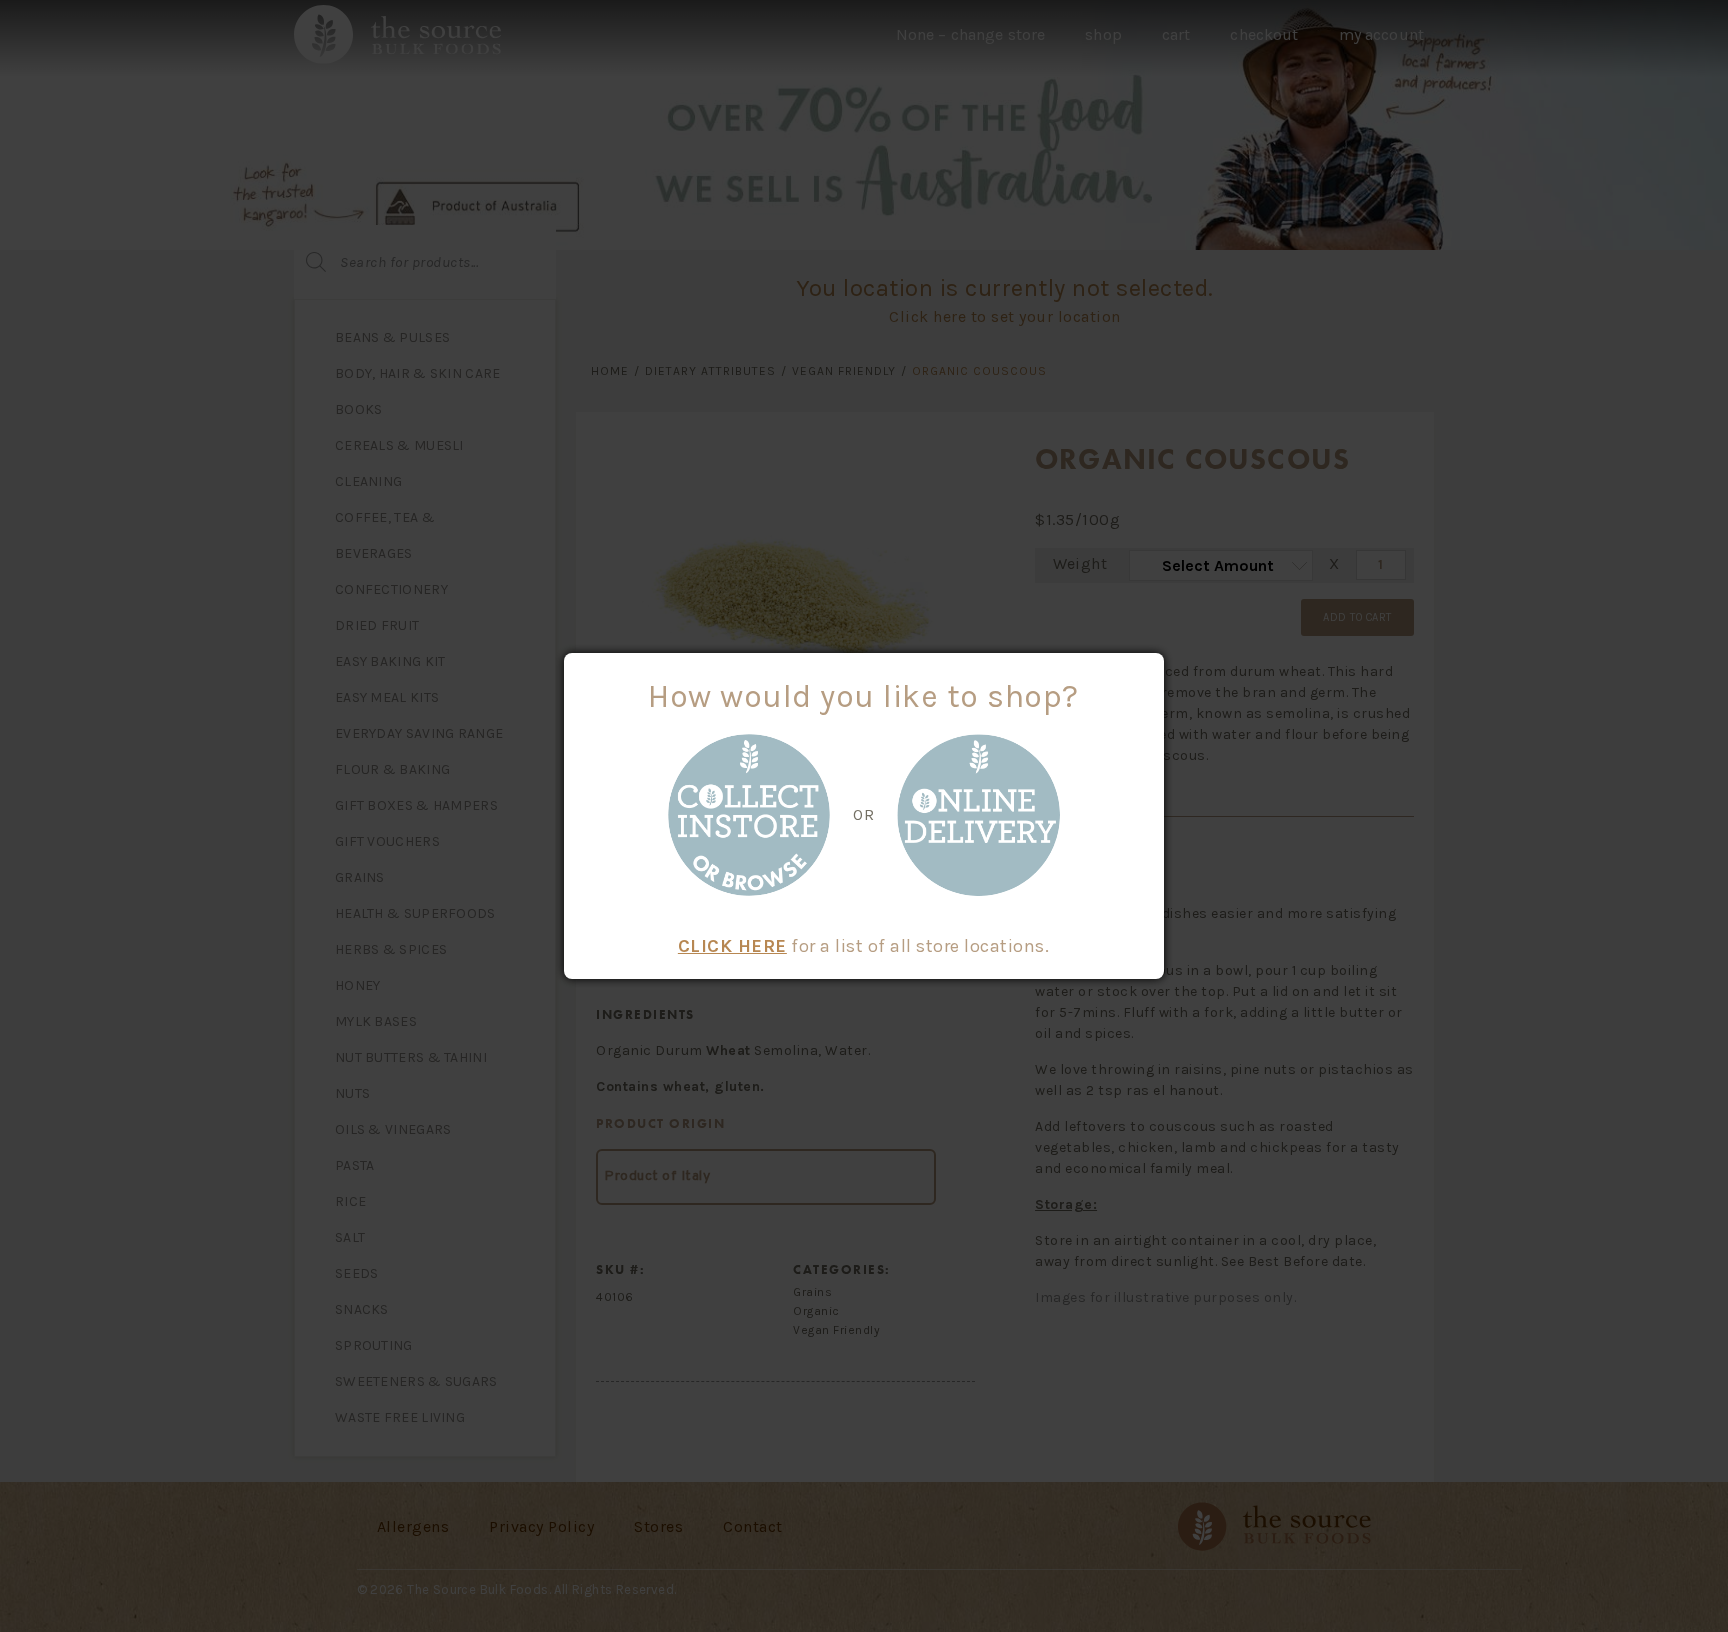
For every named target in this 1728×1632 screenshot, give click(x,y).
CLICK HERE (732, 946)
